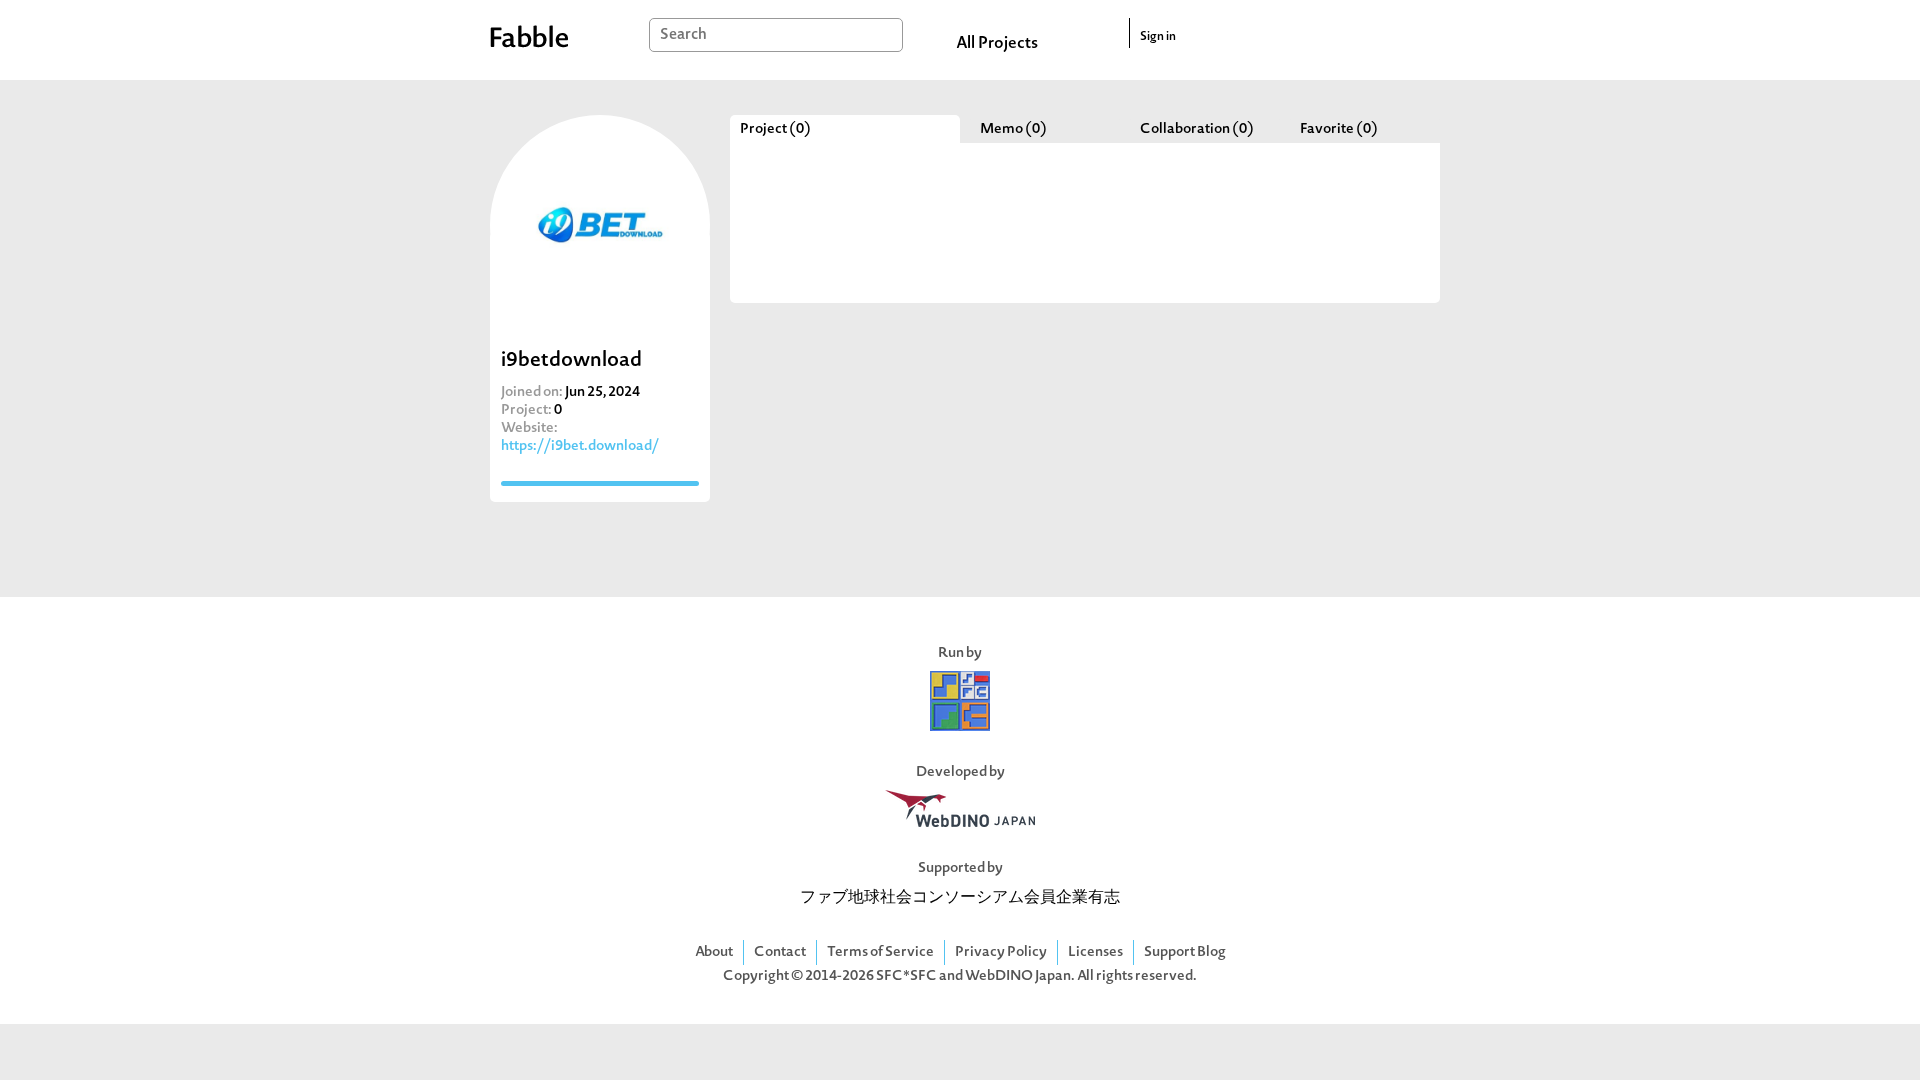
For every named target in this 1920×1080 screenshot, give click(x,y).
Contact (780, 952)
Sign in (1158, 37)
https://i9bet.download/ (580, 446)
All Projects (997, 44)
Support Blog (1185, 952)
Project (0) (775, 129)
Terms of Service (880, 952)
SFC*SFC (906, 976)
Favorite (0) (1339, 129)
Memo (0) (1013, 129)
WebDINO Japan (1018, 976)
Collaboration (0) (1197, 129)
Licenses (1095, 952)
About (714, 952)
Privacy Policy (1001, 952)
